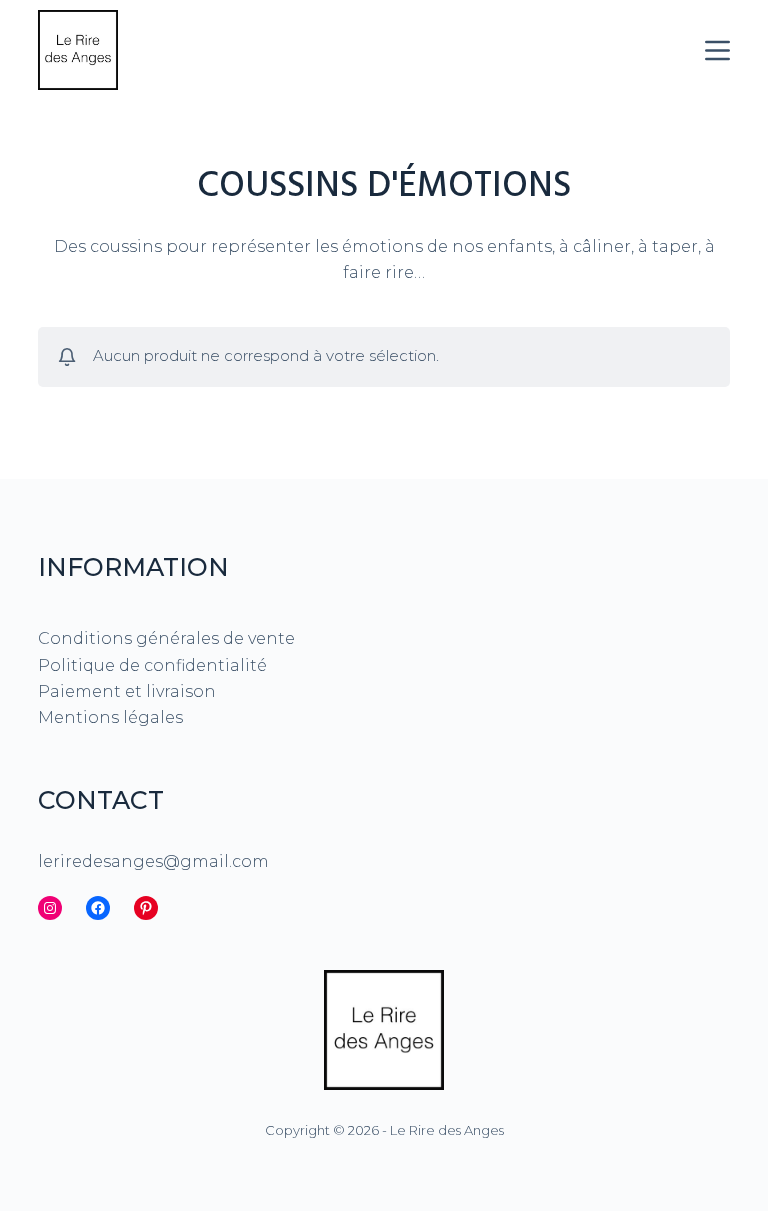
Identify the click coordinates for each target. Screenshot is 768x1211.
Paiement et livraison (127, 691)
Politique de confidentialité (152, 665)
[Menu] (717, 50)
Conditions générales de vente (166, 638)
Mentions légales (110, 717)
